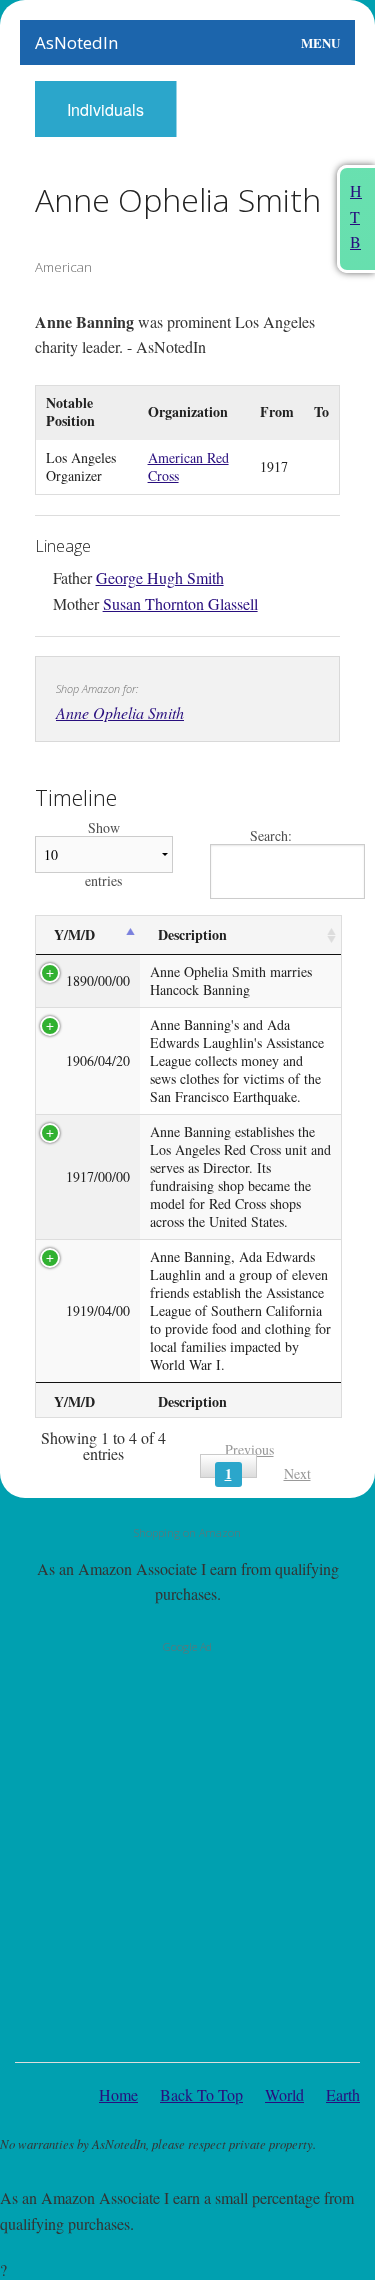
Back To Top (201, 2094)
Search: (271, 836)
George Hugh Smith (160, 577)
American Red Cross (188, 466)
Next (297, 1473)
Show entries (103, 854)
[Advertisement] (187, 1852)
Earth (343, 2094)
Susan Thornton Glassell (180, 603)
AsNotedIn (76, 42)
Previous (249, 1449)
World (284, 2094)
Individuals (105, 109)
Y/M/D (74, 934)
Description (192, 934)
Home (118, 2094)
